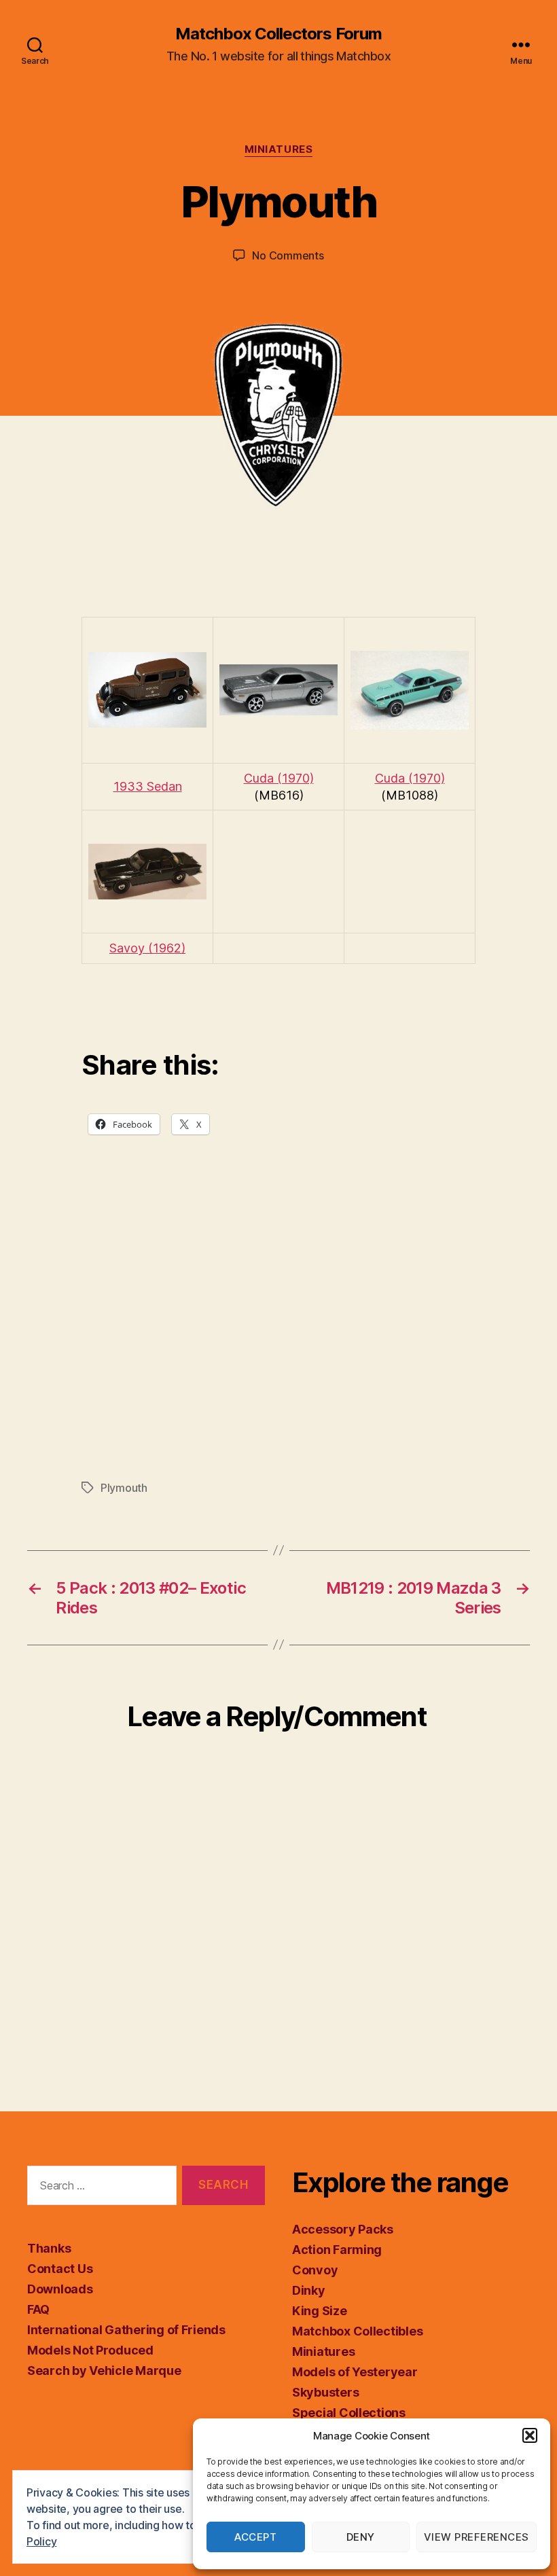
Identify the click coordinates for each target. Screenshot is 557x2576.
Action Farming (337, 2250)
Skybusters (325, 2392)
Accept (255, 2537)
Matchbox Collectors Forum (278, 34)
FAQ (38, 2309)
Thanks (49, 2248)
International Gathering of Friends (126, 2330)
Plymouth (124, 1488)
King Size (320, 2311)
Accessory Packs (343, 2229)
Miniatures (279, 149)
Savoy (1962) (147, 948)
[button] (530, 2435)
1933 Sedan (148, 786)
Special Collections (349, 2413)
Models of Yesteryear (355, 2372)
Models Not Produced (90, 2350)
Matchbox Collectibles (357, 2331)
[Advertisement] (278, 1334)
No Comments (288, 255)
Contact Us (60, 2269)
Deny (361, 2537)
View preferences (477, 2537)
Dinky (309, 2290)
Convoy (315, 2270)
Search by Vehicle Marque (104, 2371)
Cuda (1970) (279, 778)
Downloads (60, 2289)
